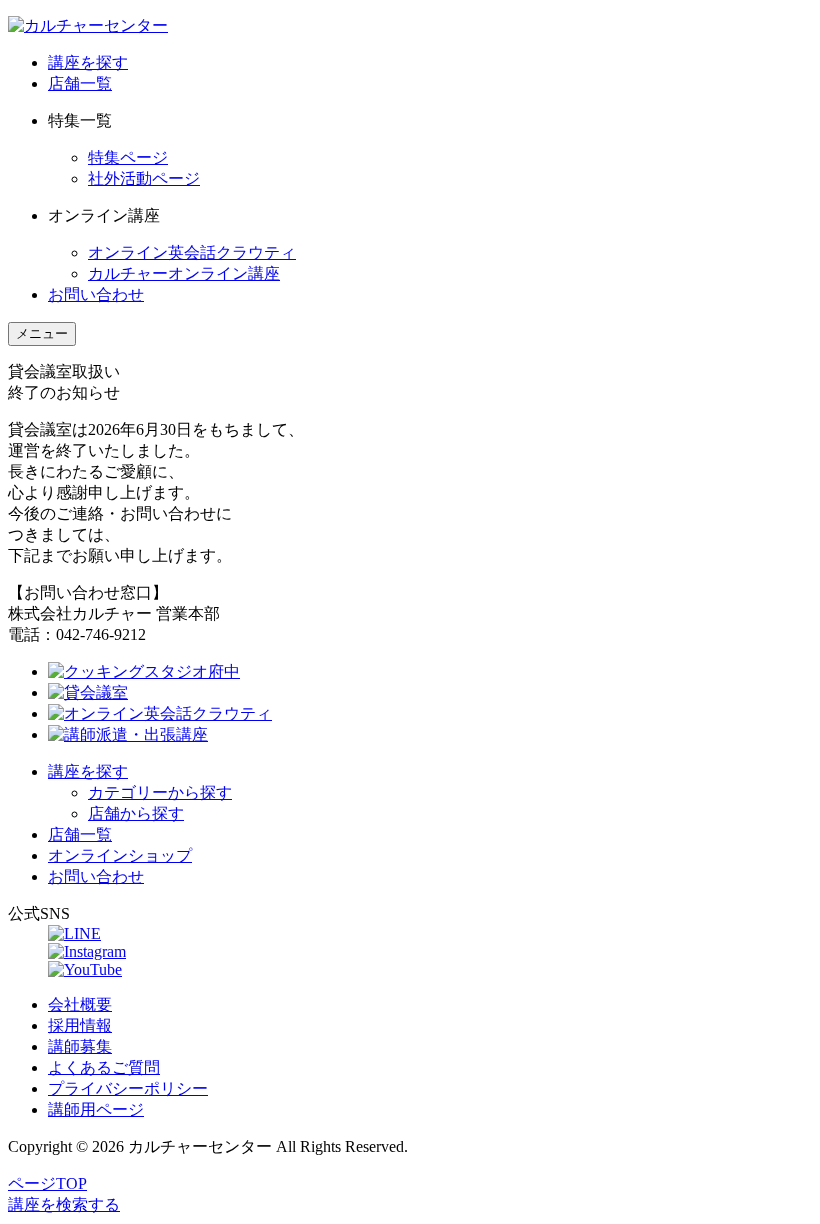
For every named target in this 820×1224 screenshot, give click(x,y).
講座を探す (88, 62)
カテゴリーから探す (160, 792)
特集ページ (128, 157)
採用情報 (80, 1025)
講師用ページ (96, 1109)
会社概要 (80, 1004)
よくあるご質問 (104, 1067)
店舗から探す (136, 813)
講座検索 (64, 1204)
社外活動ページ (144, 178)
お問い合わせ (96, 294)
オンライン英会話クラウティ (192, 252)
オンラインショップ (120, 855)
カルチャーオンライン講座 (184, 273)
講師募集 (80, 1046)
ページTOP (47, 1183)
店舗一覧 (80, 83)
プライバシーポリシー (128, 1088)
